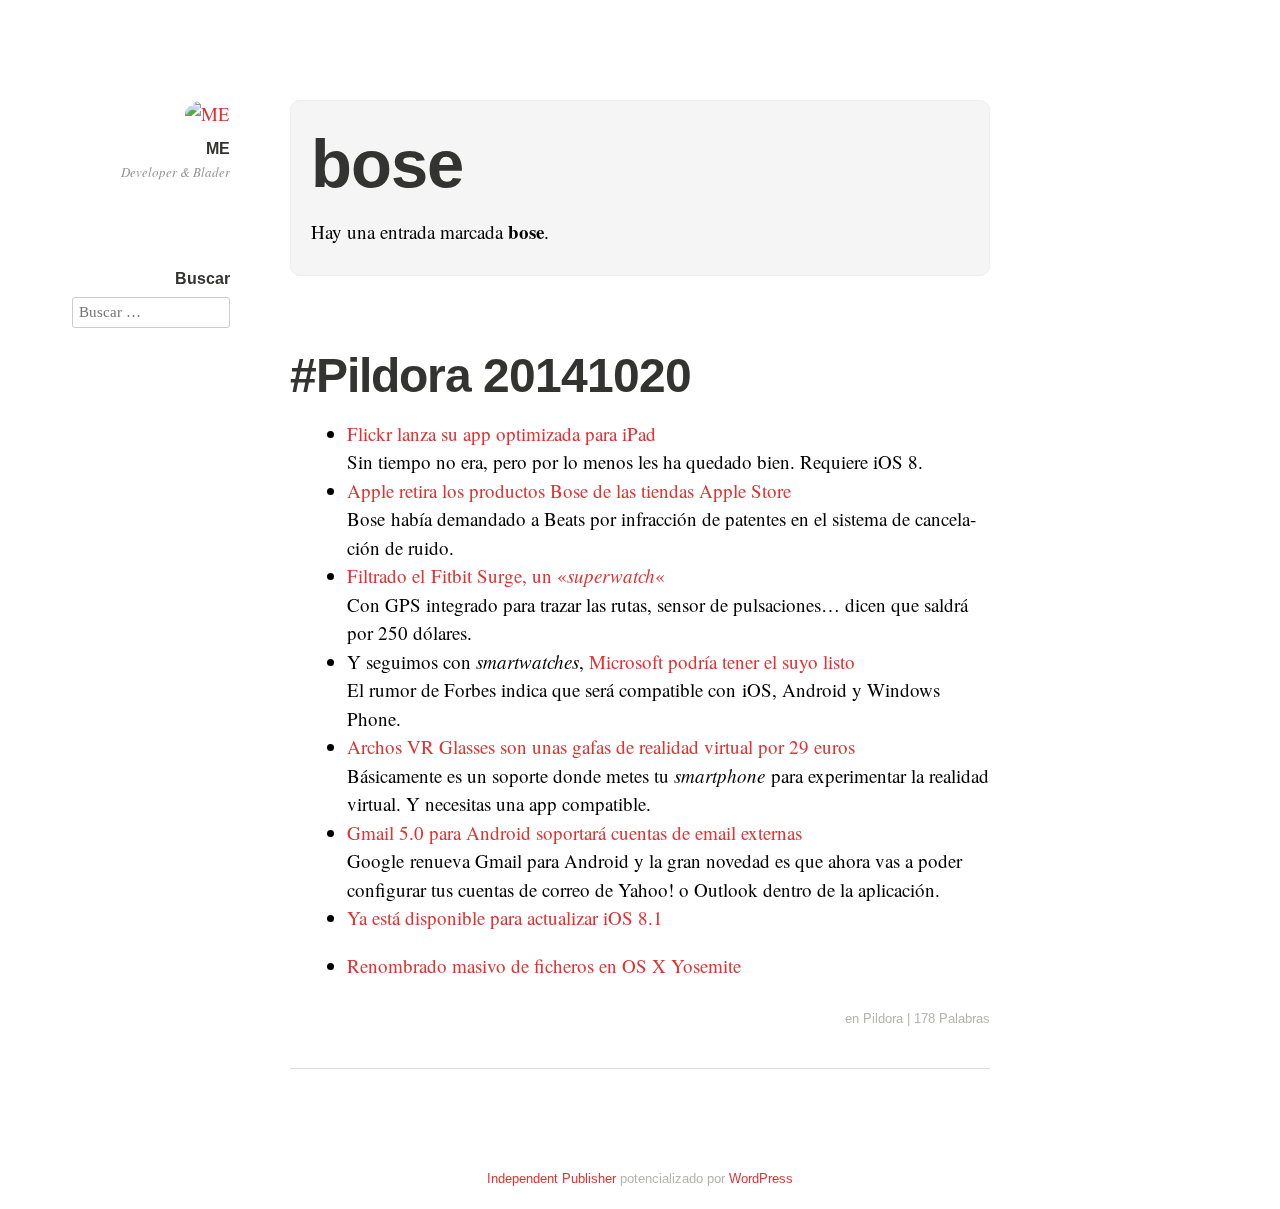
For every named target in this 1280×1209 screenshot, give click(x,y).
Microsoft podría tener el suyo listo (722, 661)
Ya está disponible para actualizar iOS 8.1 (505, 917)
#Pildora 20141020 (490, 375)
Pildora (883, 1018)
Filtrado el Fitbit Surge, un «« (506, 575)
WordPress (761, 1178)
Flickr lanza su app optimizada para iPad (501, 433)
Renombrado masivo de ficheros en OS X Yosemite (544, 965)
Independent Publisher (551, 1178)
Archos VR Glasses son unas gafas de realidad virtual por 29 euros (601, 746)
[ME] (207, 113)
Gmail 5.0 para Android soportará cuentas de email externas (574, 832)
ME (218, 148)
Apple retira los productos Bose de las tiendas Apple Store (569, 490)
